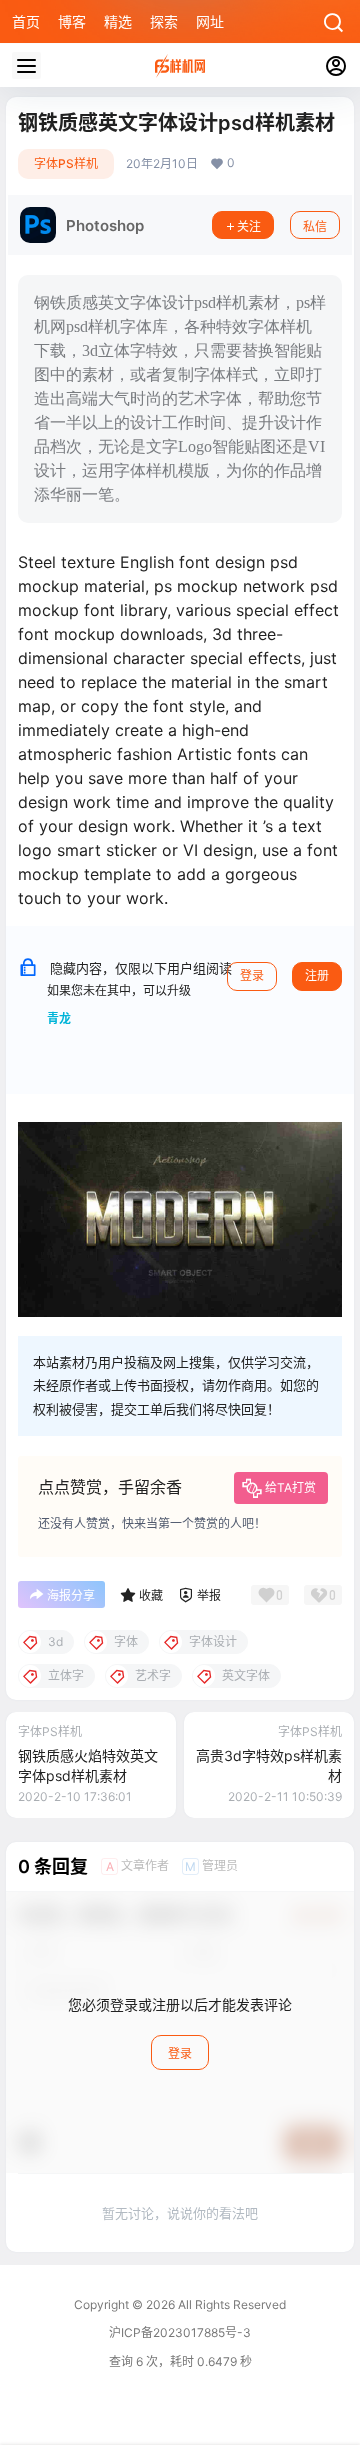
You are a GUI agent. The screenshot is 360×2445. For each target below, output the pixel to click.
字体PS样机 (66, 163)
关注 (249, 226)
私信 (315, 226)
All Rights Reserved (230, 2304)
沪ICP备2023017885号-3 (180, 2332)
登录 (252, 975)
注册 (317, 975)
